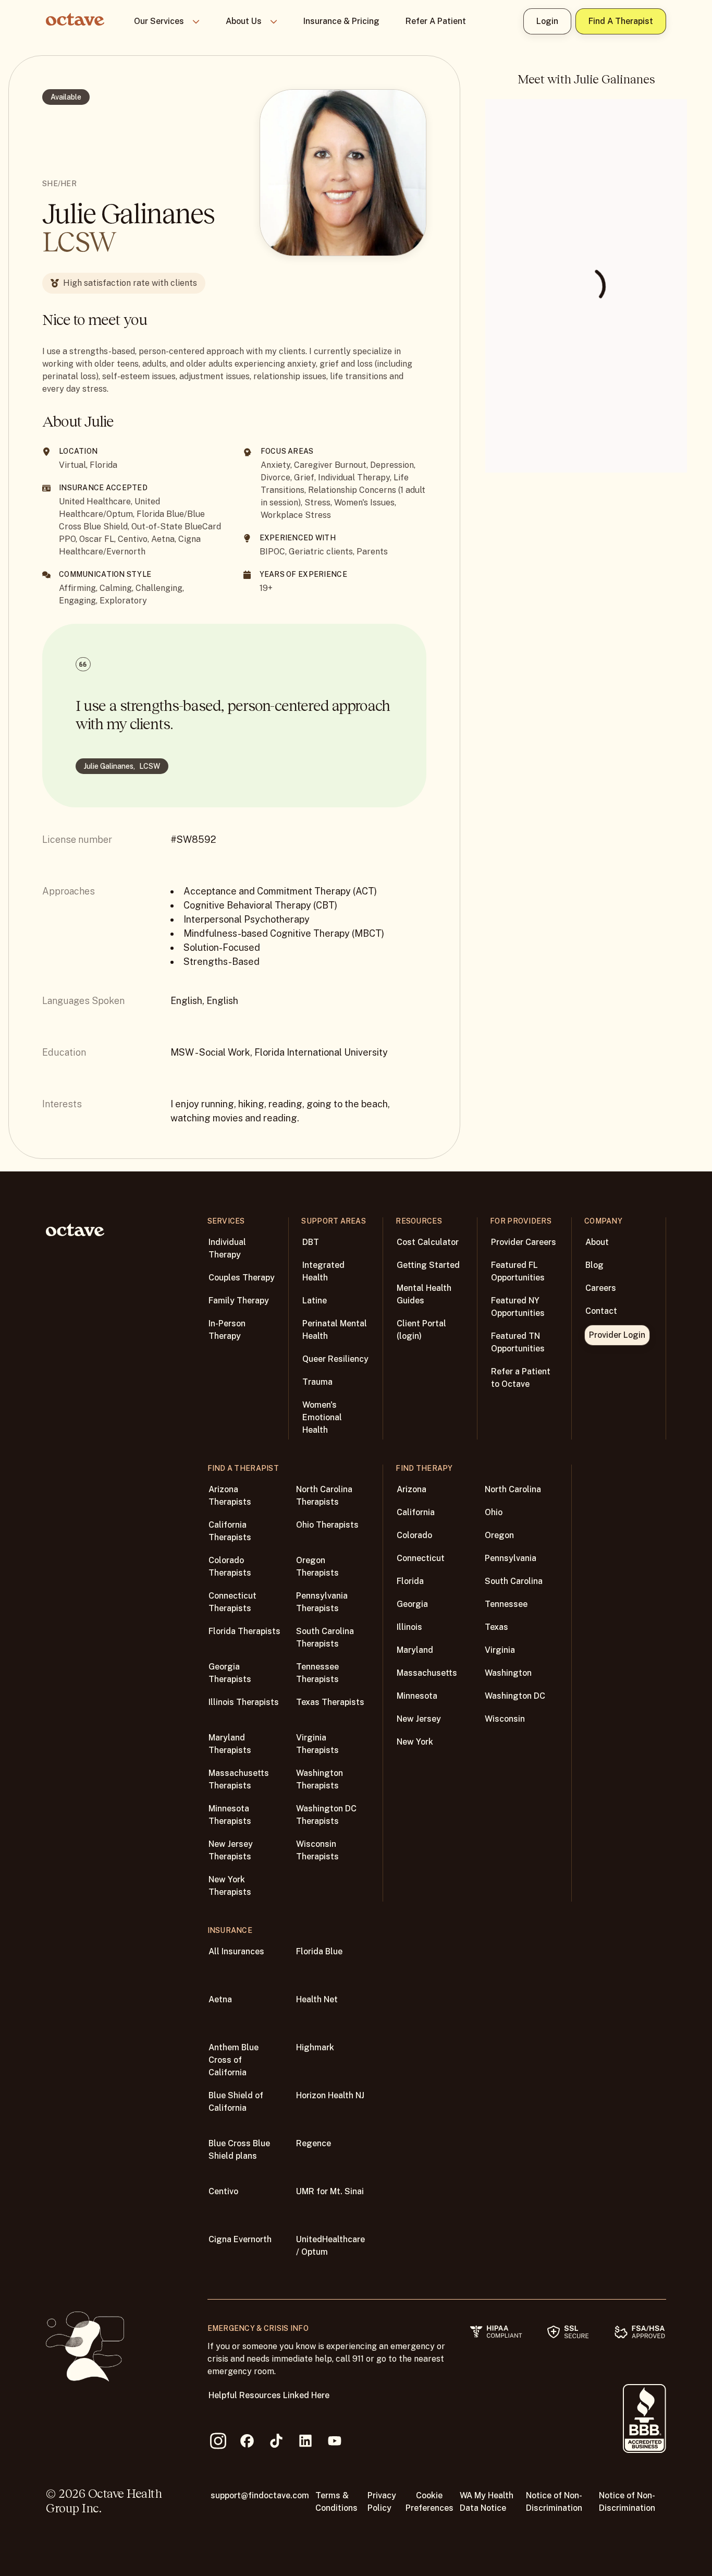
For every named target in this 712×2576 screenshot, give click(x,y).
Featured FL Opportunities (518, 1271)
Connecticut (421, 1558)
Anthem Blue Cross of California (234, 2060)
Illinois (409, 1627)
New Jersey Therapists (231, 1850)
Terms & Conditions (336, 2502)
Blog (594, 1265)
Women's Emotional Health (322, 1417)
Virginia (500, 1650)
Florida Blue (319, 1951)
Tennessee (506, 1604)
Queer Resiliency (335, 1359)
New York (415, 1742)
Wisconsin (505, 1719)
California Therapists (230, 1531)
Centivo (223, 2191)
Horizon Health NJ (330, 2095)
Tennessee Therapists (317, 1673)
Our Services (159, 21)
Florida (410, 1581)
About (597, 1242)
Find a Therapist (621, 21)
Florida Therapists (244, 1631)
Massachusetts (427, 1673)
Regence (314, 2143)
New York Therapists (230, 1886)
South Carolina (514, 1581)
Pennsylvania (511, 1558)
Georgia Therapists (230, 1673)
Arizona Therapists (230, 1496)
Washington (508, 1673)
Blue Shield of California (236, 2102)
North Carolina (513, 1489)
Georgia (412, 1604)
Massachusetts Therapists (239, 1779)
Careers (601, 1288)
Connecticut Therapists (232, 1602)
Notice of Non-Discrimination (554, 2502)
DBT (311, 1242)
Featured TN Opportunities (518, 1342)
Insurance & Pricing (341, 21)
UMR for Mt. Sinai (330, 2191)
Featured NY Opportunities (518, 1307)
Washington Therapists (320, 1779)
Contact (601, 1311)
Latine (315, 1301)
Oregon (499, 1535)
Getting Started (428, 1265)
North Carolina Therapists (324, 1496)
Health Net (317, 1999)
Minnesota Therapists (230, 1815)
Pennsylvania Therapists (322, 1602)
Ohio (494, 1512)
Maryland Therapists (230, 1744)
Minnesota (417, 1696)
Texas (496, 1627)
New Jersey (419, 1719)
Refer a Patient (436, 21)
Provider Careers (524, 1242)
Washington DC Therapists (326, 1815)
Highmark (315, 2047)
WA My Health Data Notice (487, 2502)
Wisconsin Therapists (317, 1850)
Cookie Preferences (429, 2502)
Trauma (317, 1382)
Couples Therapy (242, 1278)
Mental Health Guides (424, 1294)
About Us (244, 21)
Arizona (412, 1489)
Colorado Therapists (230, 1567)
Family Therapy (239, 1301)
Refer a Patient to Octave (521, 1378)
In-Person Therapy (227, 1330)
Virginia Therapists (317, 1744)
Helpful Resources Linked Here (269, 2395)
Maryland (415, 1650)
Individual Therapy (227, 1248)
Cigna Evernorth (240, 2239)
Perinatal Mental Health (335, 1330)
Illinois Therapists (244, 1702)
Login (547, 21)
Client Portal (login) (421, 1330)
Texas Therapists (330, 1702)
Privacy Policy (382, 2502)
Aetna (220, 1999)
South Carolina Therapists (325, 1637)
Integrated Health (323, 1271)
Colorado (414, 1535)
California (416, 1512)
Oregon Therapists (317, 1567)
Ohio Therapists (327, 1525)
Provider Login (617, 1335)
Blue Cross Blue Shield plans (239, 2150)
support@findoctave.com (260, 2495)
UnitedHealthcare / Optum (330, 2246)
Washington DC (515, 1696)
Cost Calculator (428, 1242)
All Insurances (236, 1951)
